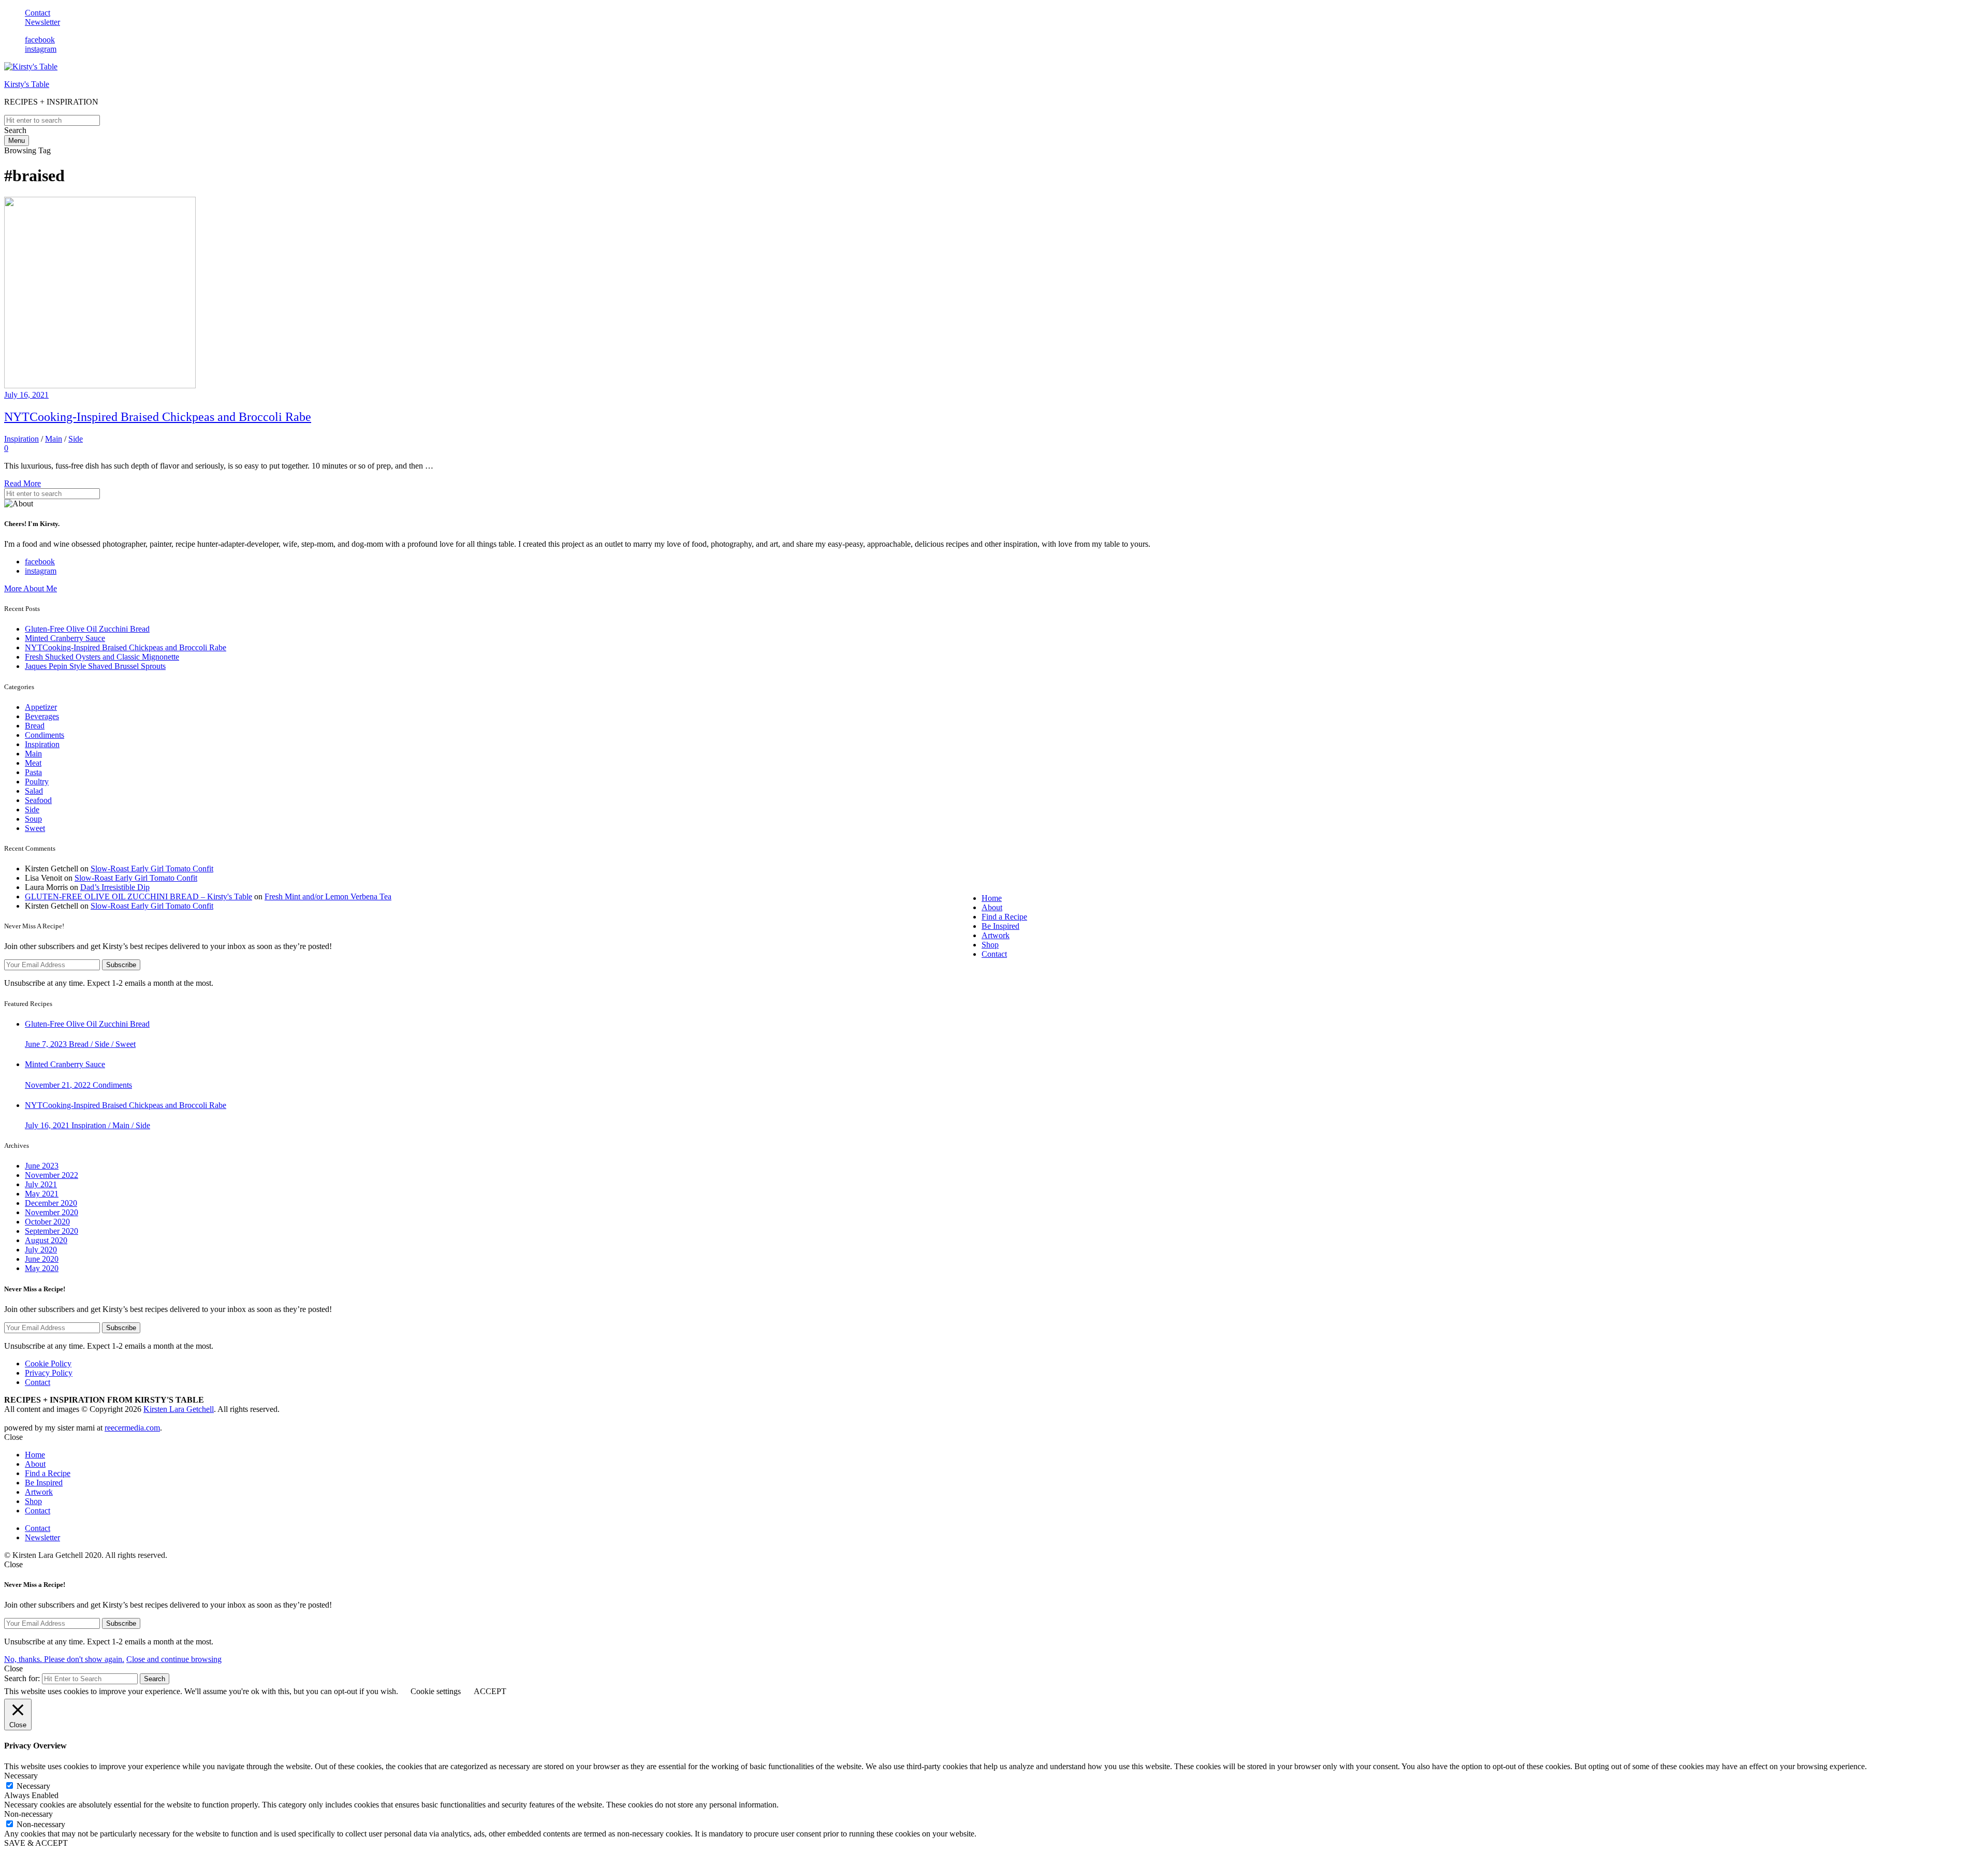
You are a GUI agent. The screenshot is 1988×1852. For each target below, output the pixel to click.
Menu (17, 141)
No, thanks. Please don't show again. (64, 1659)
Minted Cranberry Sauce (65, 638)
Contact (38, 13)
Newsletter (42, 22)
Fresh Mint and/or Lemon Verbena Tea (328, 896)
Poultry (37, 782)
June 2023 (42, 1166)
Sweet (35, 828)
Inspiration (21, 439)
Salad (34, 791)
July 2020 (41, 1250)
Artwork (996, 935)
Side (76, 439)
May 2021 (42, 1194)
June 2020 (42, 1259)
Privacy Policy (49, 1373)
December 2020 (51, 1203)
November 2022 (52, 1175)
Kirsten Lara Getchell (179, 1409)
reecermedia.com (132, 1428)
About (992, 907)
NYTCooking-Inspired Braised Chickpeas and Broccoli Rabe (158, 417)
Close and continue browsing (174, 1659)
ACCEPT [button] (490, 1691)
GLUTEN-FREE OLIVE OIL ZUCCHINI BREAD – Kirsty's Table (138, 896)
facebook (40, 40)
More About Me (31, 588)
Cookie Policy (48, 1364)
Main (54, 439)
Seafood (38, 800)
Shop (990, 945)
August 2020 (46, 1240)
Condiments (45, 735)
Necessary (33, 1786)
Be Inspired (1000, 926)
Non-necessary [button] (28, 1814)
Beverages (42, 716)
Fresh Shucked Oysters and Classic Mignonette (102, 657)
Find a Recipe (1004, 917)
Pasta (33, 772)
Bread (35, 726)
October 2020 (47, 1222)
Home (992, 898)
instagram (41, 49)
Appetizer (41, 707)
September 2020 (52, 1231)
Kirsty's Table (27, 84)
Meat (33, 763)
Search (155, 1679)
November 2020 (52, 1212)
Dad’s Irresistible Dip (115, 887)
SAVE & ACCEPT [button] (36, 1843)
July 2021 (41, 1184)
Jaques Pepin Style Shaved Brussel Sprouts (95, 666)
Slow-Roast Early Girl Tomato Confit (152, 869)
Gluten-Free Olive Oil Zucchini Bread (87, 629)
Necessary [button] (21, 1776)
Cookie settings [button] (436, 1691)
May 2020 (42, 1268)
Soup (33, 819)
